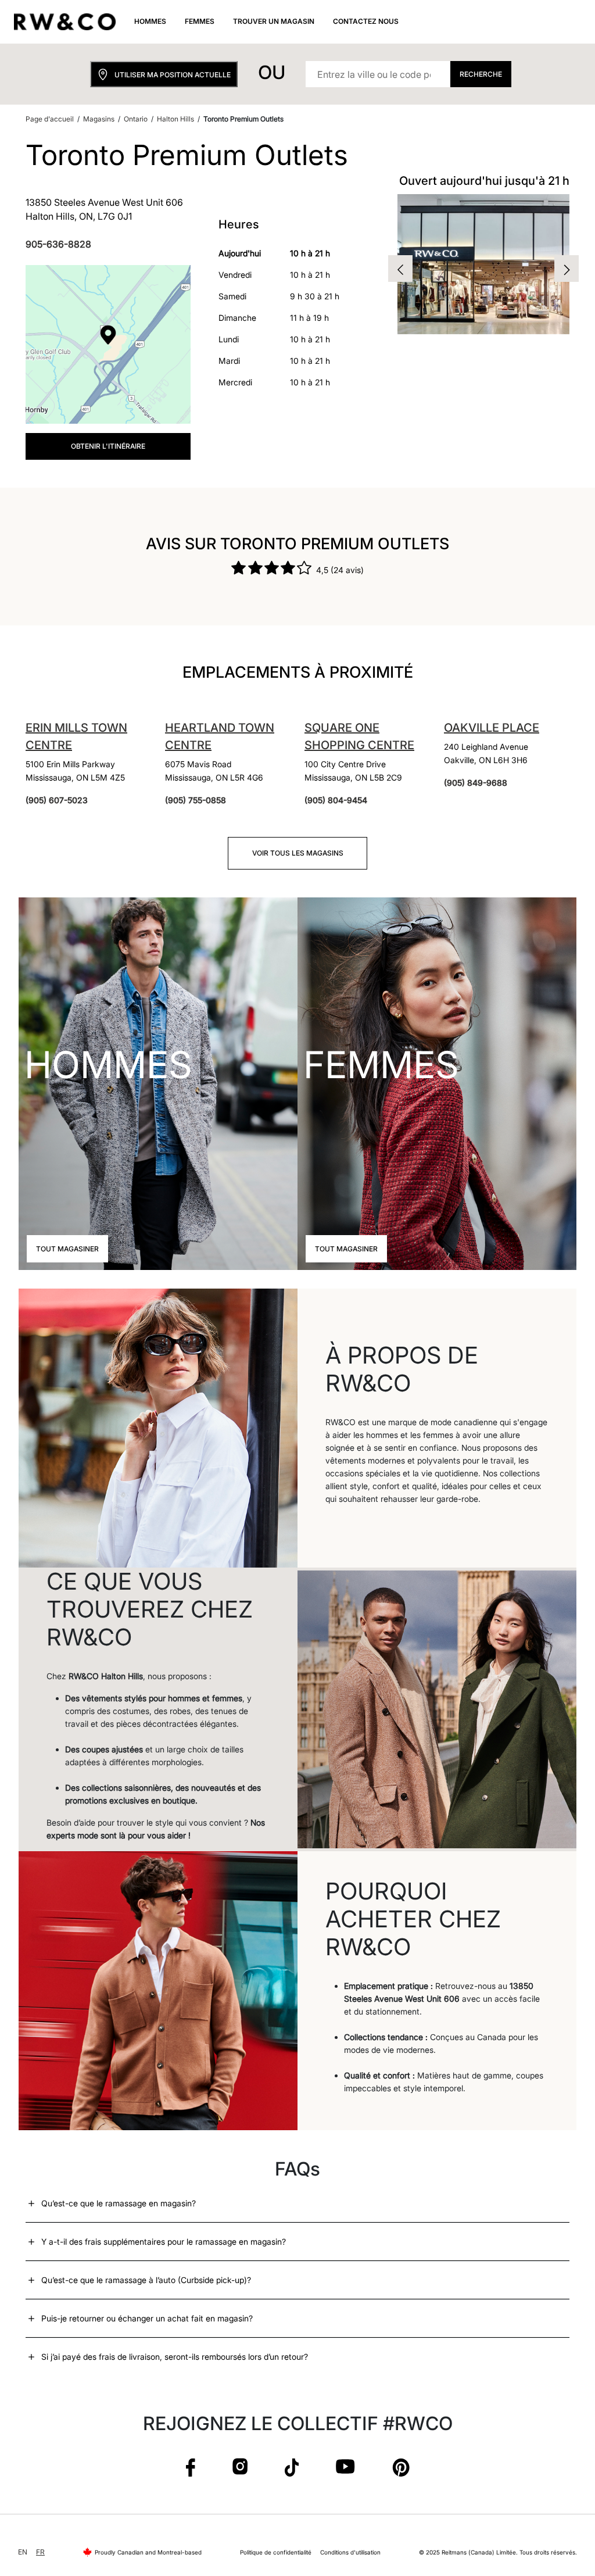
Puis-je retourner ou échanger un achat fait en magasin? (147, 2318)
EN (23, 2552)
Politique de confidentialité (276, 2552)
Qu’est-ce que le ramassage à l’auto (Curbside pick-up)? (146, 2280)
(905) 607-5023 (57, 800)
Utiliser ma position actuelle (173, 75)
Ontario (136, 119)
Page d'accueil (50, 119)
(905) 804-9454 (336, 800)
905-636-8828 (58, 244)
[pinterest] (401, 2467)
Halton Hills (175, 119)
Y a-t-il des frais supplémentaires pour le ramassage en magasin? (164, 2242)
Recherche (481, 74)
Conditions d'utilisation (350, 2552)
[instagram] (240, 2467)
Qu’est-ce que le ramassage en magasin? (119, 2203)
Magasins (99, 119)
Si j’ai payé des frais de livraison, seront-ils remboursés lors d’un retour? (175, 2357)
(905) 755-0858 (196, 800)
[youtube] (345, 2467)
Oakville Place (492, 728)
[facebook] (191, 2467)
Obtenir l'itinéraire (108, 446)
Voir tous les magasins (298, 853)
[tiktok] (292, 2467)
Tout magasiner (67, 1249)
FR (40, 2552)
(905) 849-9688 (476, 783)
